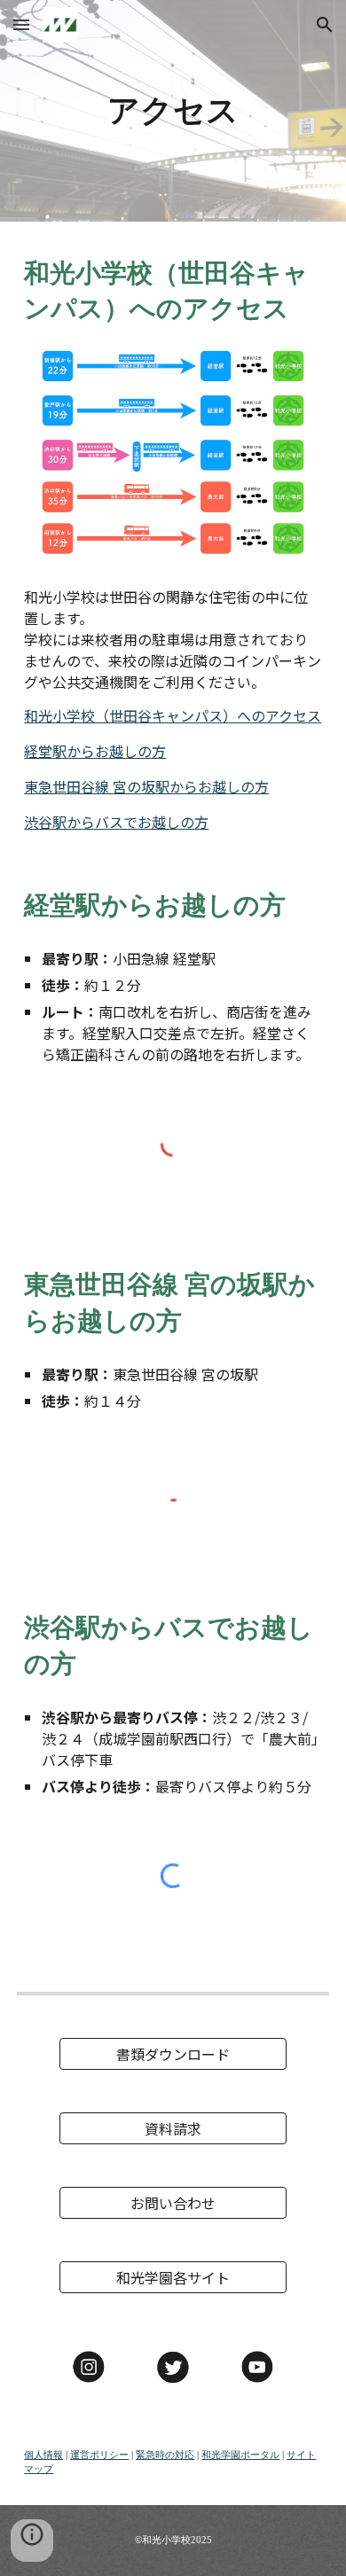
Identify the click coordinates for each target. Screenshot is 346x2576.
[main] (173, 111)
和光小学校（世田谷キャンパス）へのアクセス (173, 715)
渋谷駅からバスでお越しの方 (116, 822)
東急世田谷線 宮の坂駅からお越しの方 (146, 786)
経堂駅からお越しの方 (95, 751)
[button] (21, 24)
